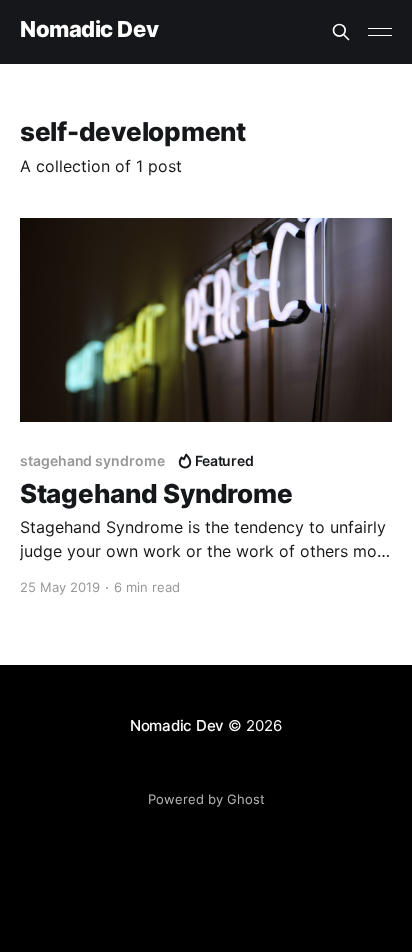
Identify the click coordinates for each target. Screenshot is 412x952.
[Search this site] (341, 32)
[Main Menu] (380, 32)
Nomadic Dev (89, 29)
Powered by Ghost (206, 799)
